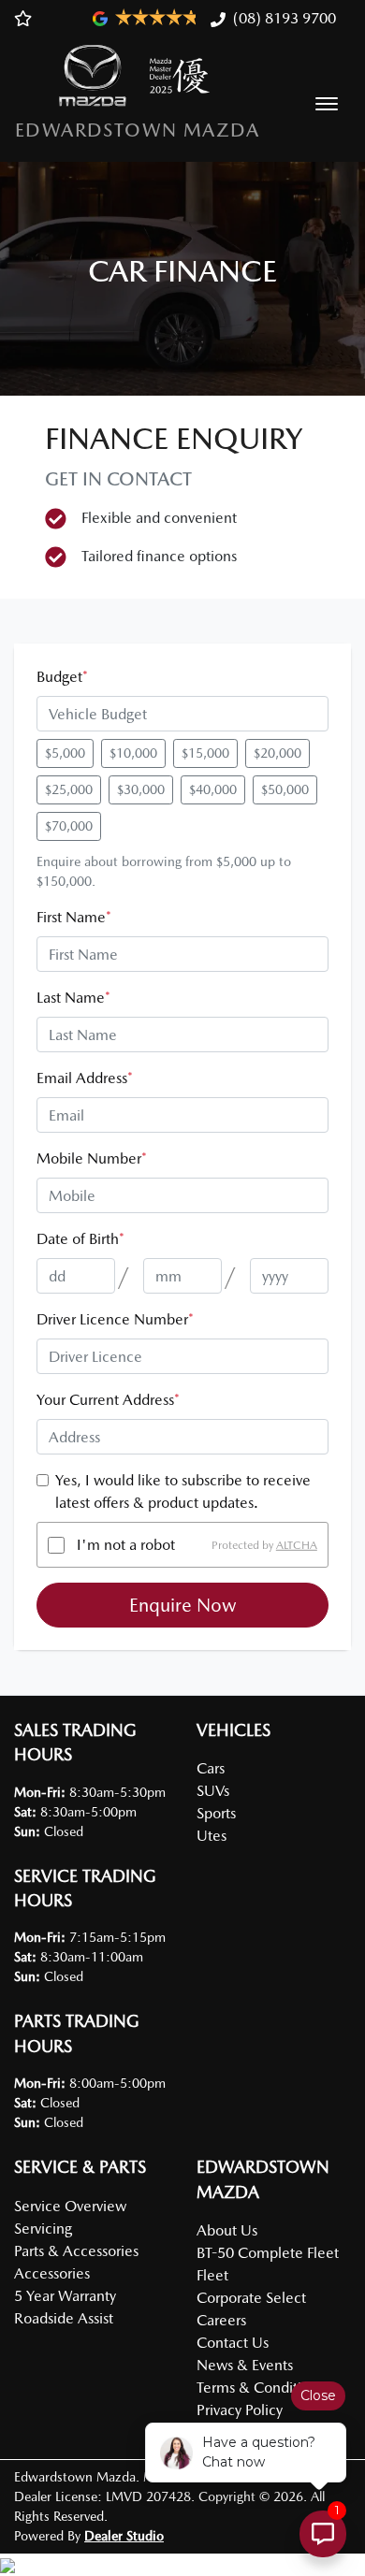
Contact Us (233, 2343)
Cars (211, 1768)
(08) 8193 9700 (285, 18)
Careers (221, 2320)
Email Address (85, 1078)
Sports (216, 1813)
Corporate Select (251, 2298)
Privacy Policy (240, 2410)
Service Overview (70, 2206)
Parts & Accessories (76, 2251)
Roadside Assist (64, 2318)
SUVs (213, 1791)
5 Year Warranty (65, 2296)
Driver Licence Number (115, 1319)
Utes (212, 1836)
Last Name (73, 998)
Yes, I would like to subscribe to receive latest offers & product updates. (183, 1491)
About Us (227, 2230)
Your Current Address (108, 1400)
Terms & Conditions (260, 2388)
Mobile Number (92, 1158)
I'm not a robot (126, 1545)
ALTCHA (297, 1545)
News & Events (245, 2365)
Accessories (52, 2273)
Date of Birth (80, 1239)
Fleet (212, 2275)
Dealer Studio (124, 2536)
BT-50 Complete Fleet (268, 2253)
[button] (327, 104)
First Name (74, 917)
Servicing (43, 2229)
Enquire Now (183, 1605)
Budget (62, 677)
